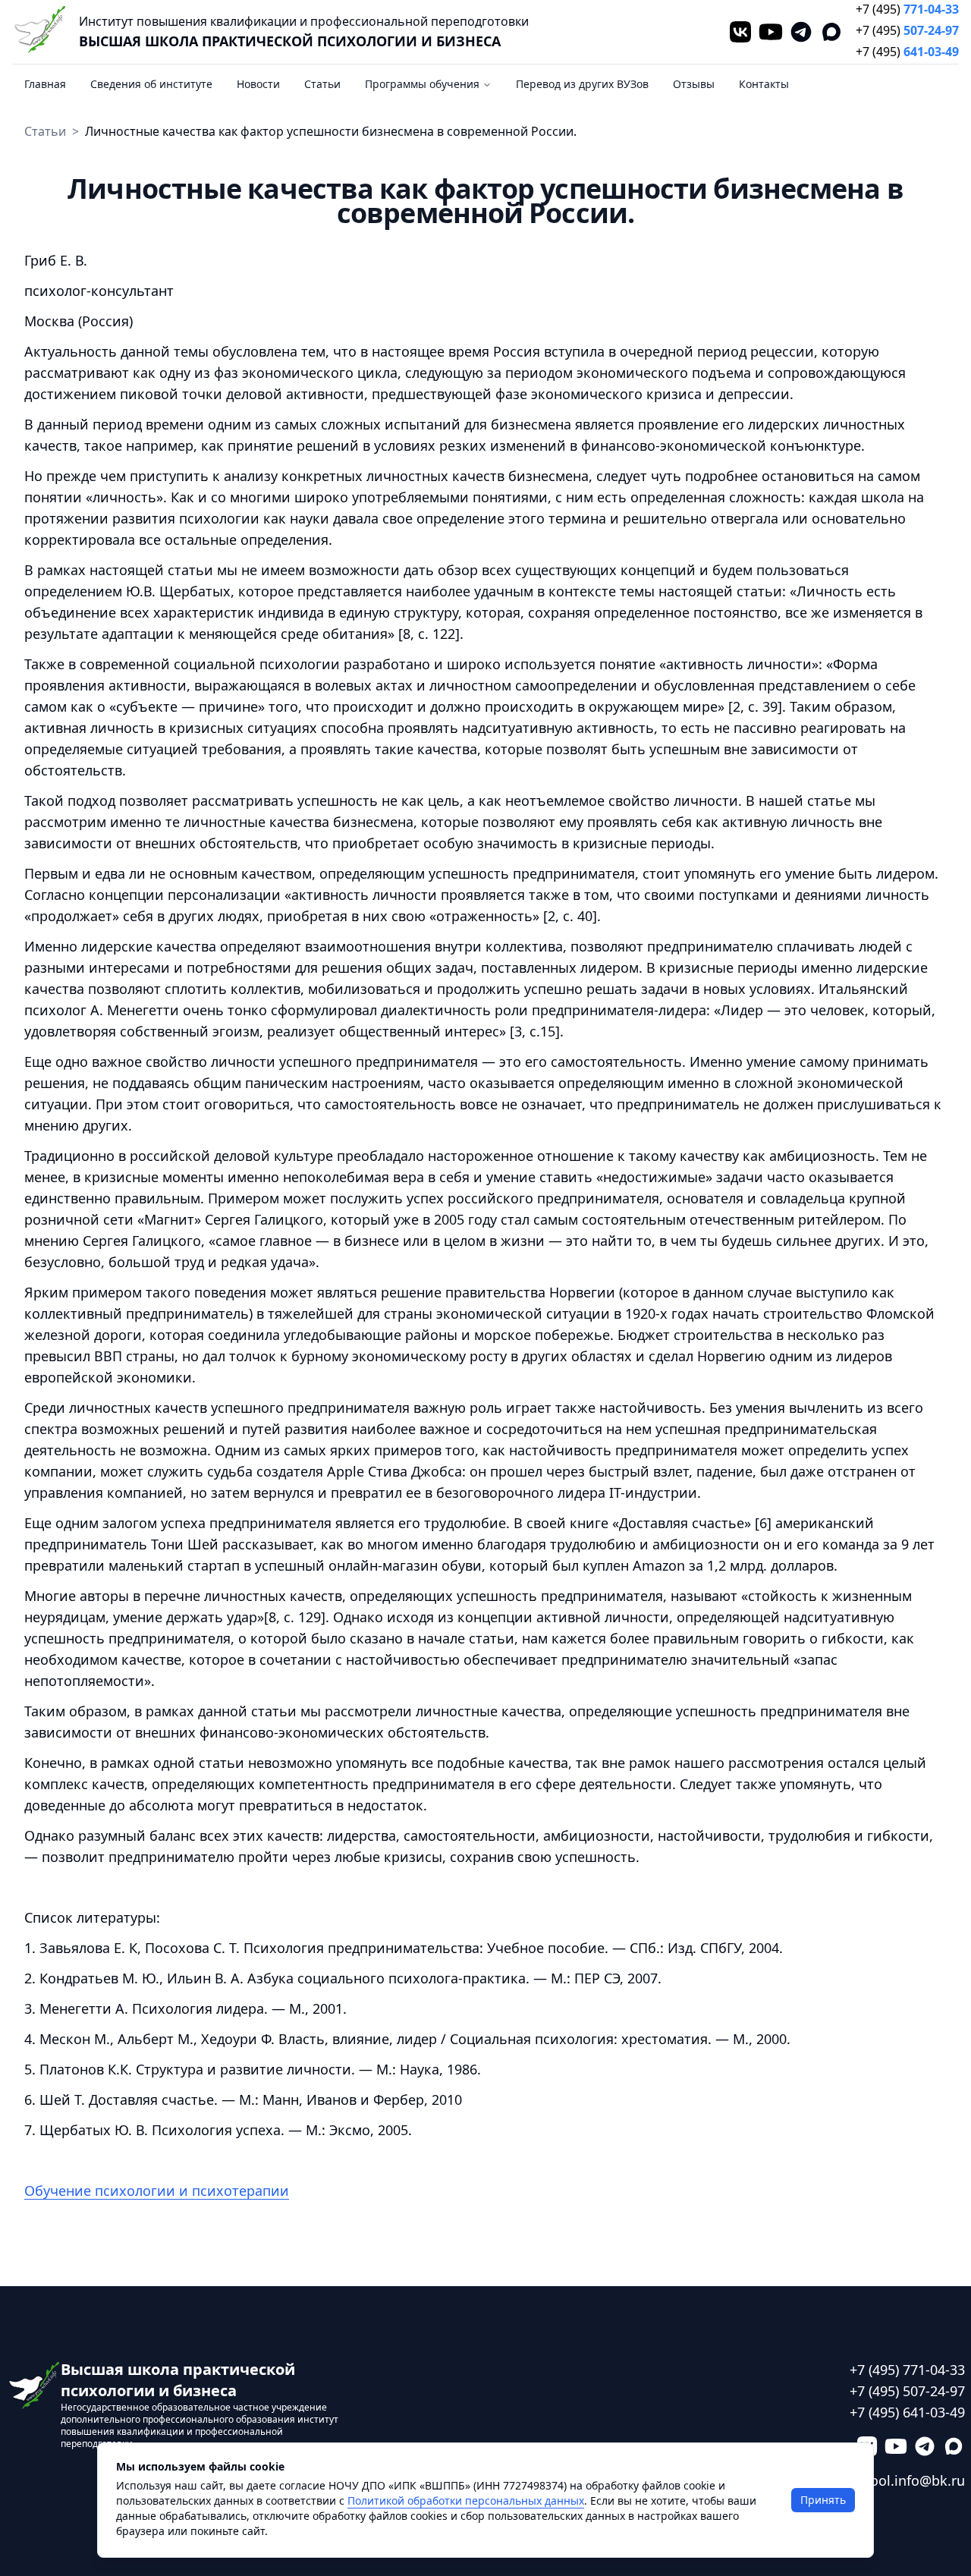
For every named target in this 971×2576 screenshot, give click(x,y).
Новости (258, 84)
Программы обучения (422, 84)
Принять (823, 2500)
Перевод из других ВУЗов (582, 84)
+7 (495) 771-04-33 (907, 2370)
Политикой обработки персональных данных (466, 2501)
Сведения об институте (151, 84)
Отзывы (694, 84)
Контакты (764, 84)
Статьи (322, 84)
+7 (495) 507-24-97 (907, 2391)
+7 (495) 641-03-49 (907, 2412)
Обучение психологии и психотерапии (157, 2191)
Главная (45, 84)
